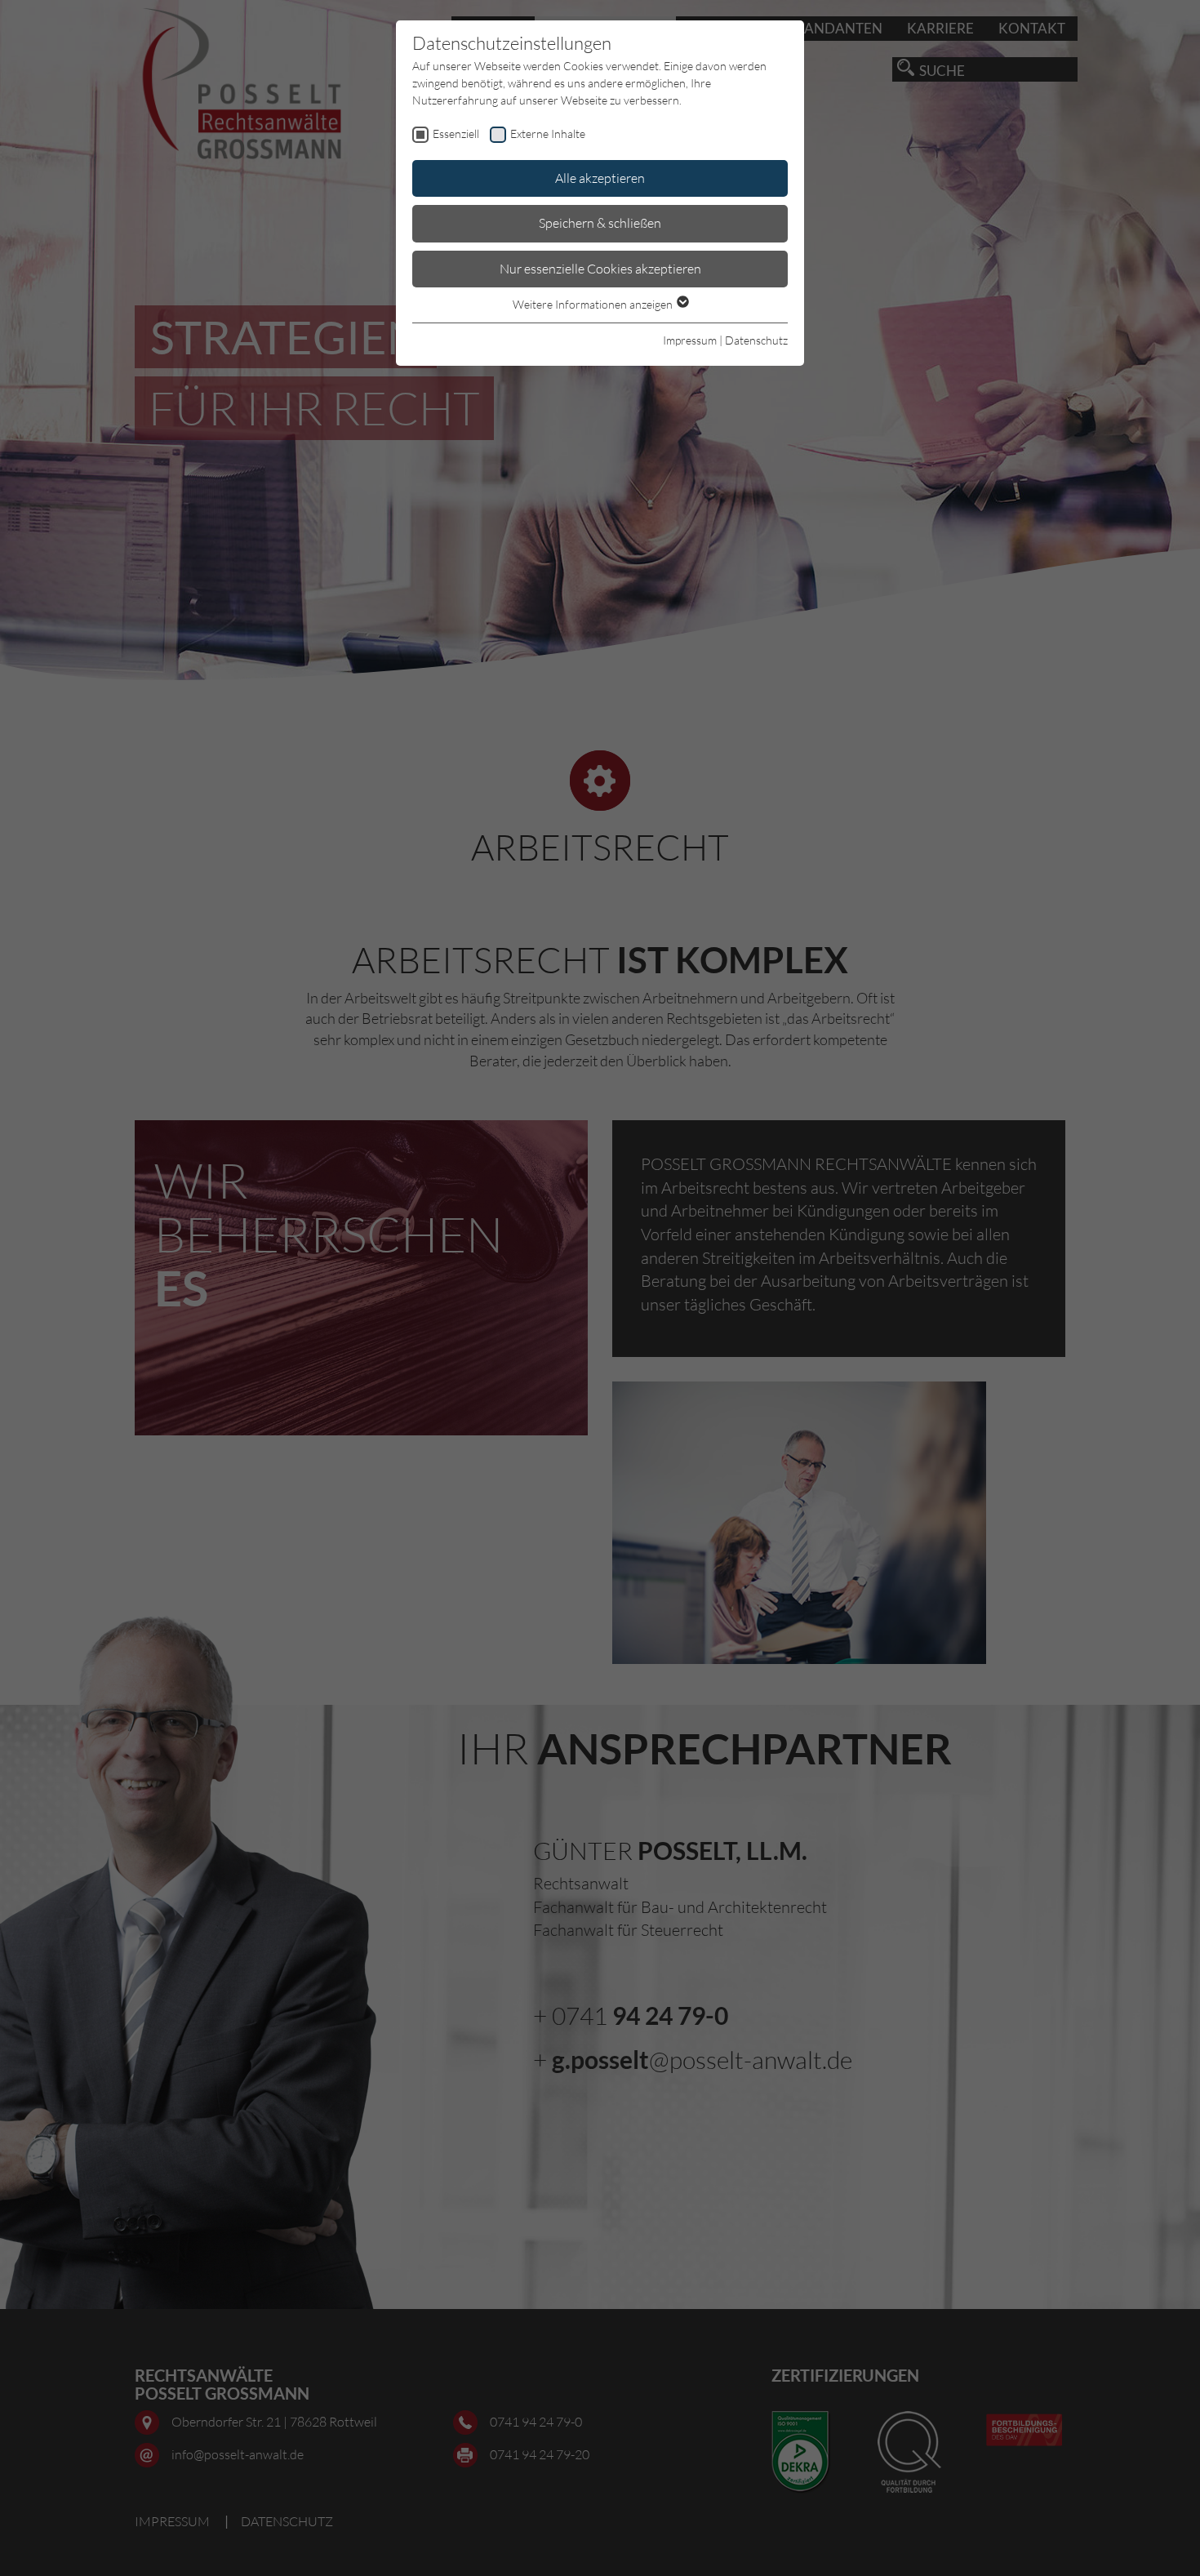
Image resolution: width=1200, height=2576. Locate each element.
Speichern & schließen (600, 223)
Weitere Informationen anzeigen (594, 304)
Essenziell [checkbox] (456, 133)
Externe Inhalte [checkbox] (548, 133)
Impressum (690, 340)
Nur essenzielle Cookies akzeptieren (600, 269)
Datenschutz (756, 340)
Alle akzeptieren (600, 178)
